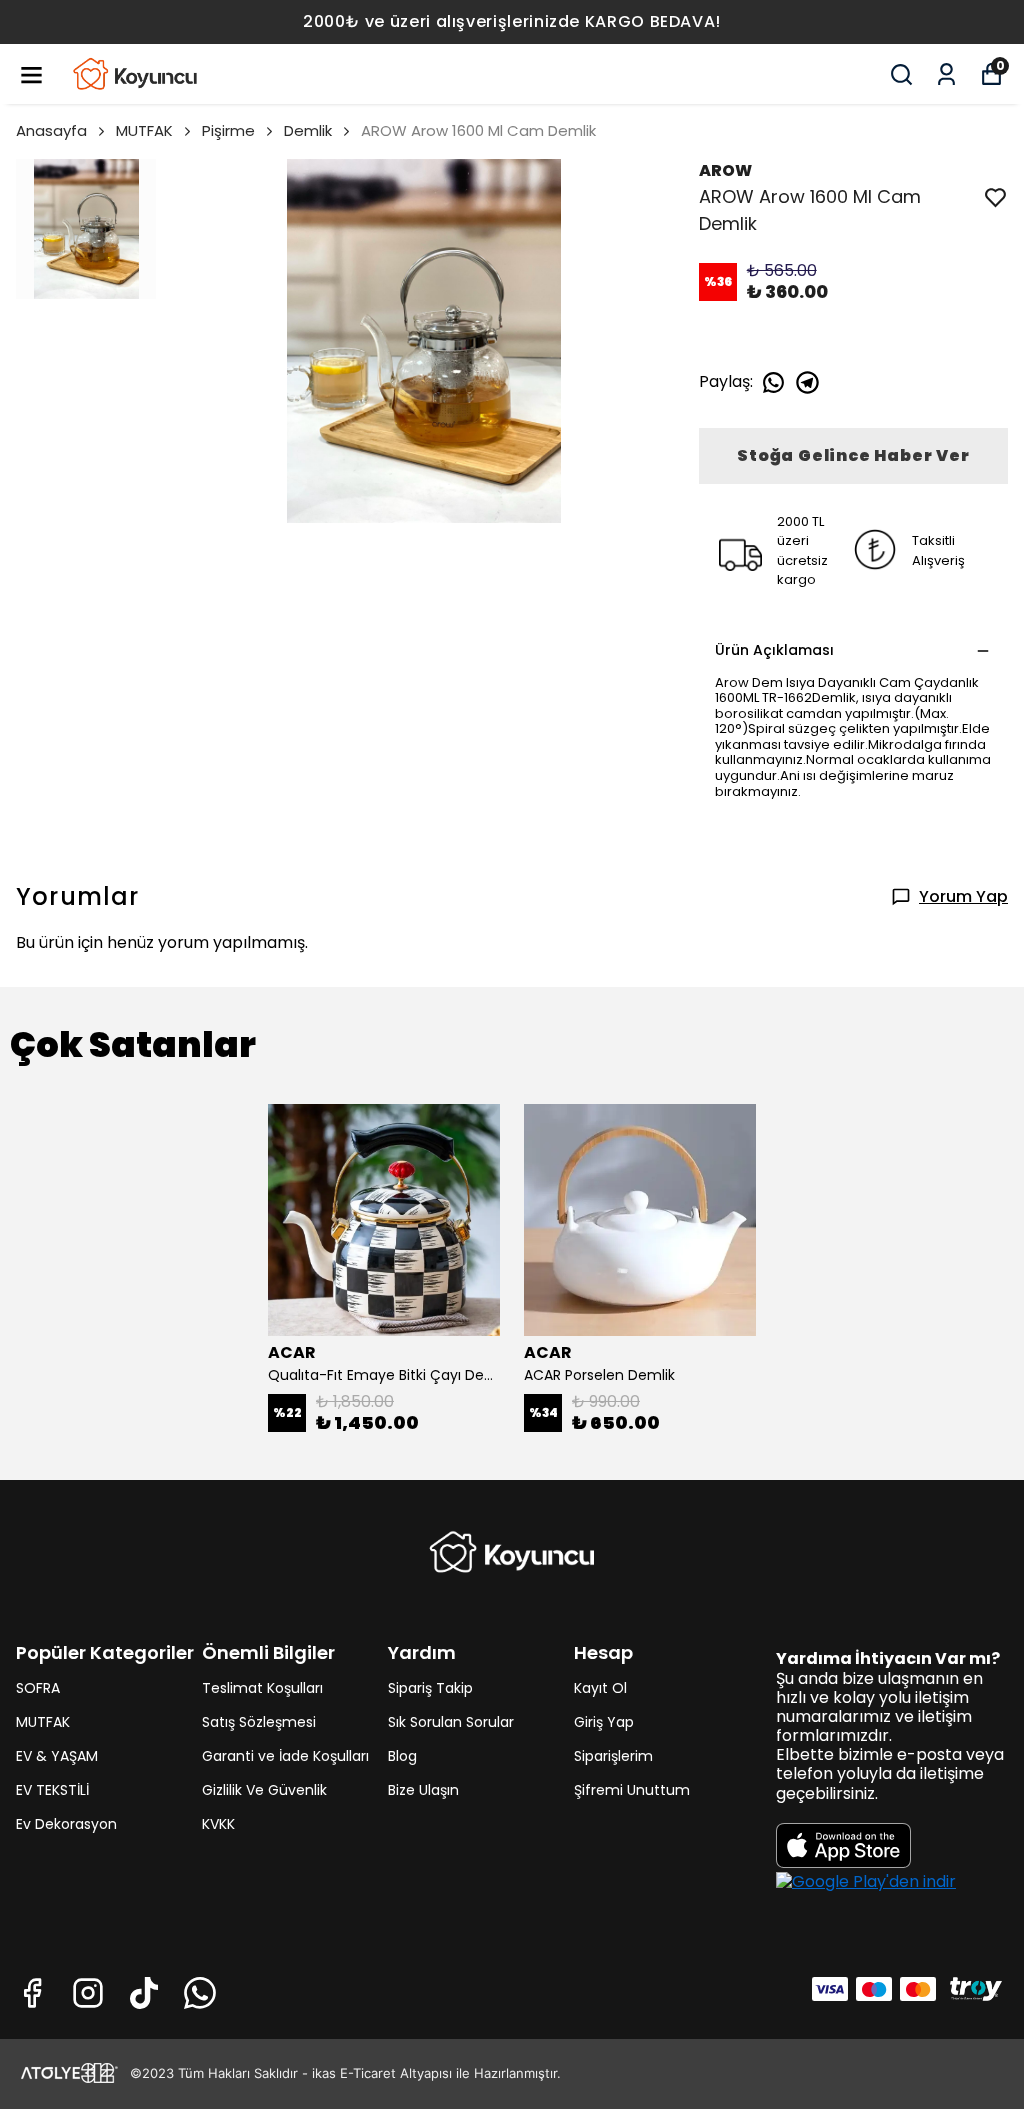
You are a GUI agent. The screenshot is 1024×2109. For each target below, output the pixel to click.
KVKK (218, 1824)
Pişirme (228, 130)
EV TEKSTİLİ (52, 1790)
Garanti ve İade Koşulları (285, 1756)
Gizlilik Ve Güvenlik (264, 1790)
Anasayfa (51, 130)
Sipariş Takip (430, 1688)
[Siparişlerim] (946, 74)
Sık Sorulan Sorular (451, 1722)
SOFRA (38, 1688)
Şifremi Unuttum (632, 1790)
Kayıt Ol (600, 1688)
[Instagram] (88, 1993)
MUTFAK (144, 130)
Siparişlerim (613, 1756)
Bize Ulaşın (423, 1790)
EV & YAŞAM (57, 1756)
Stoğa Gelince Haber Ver (853, 455)
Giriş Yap (604, 1722)
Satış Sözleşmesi (259, 1722)
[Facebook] (32, 1993)
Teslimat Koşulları (262, 1688)
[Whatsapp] (200, 1993)
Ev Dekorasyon (66, 1824)
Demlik (308, 130)
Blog (402, 1756)
